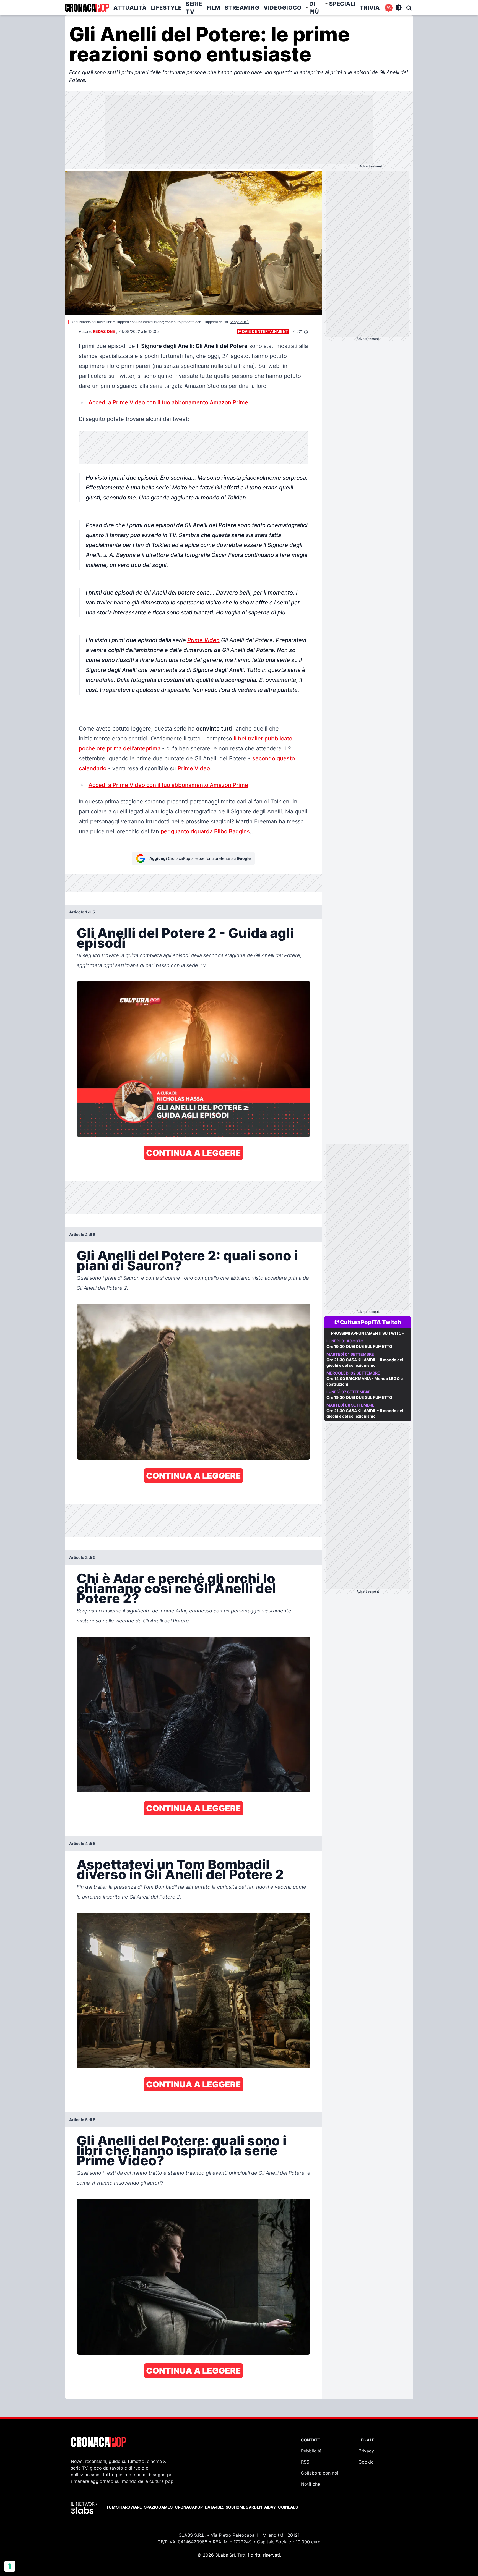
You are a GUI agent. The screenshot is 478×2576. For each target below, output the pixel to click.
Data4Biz (214, 2507)
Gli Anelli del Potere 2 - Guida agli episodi (185, 938)
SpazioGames (158, 2507)
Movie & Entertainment (263, 331)
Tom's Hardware (124, 2507)
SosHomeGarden (244, 2507)
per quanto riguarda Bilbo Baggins (205, 831)
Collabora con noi (320, 2473)
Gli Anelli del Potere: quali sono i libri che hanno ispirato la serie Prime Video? (182, 2150)
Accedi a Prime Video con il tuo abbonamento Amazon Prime (168, 402)
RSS (305, 2462)
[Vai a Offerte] (389, 8)
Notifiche (311, 2484)
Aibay (270, 2507)
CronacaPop (189, 2507)
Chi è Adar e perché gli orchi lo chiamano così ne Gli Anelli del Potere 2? (176, 1588)
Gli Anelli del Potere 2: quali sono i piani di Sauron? (187, 1260)
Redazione (104, 331)
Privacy (366, 2451)
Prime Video (203, 640)
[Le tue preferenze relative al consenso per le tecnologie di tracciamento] (10, 2566)
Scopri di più (239, 322)
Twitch (392, 1322)
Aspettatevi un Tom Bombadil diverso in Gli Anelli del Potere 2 (180, 1869)
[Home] (87, 8)
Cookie (366, 2462)
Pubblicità (311, 2451)
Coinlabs (288, 2507)
